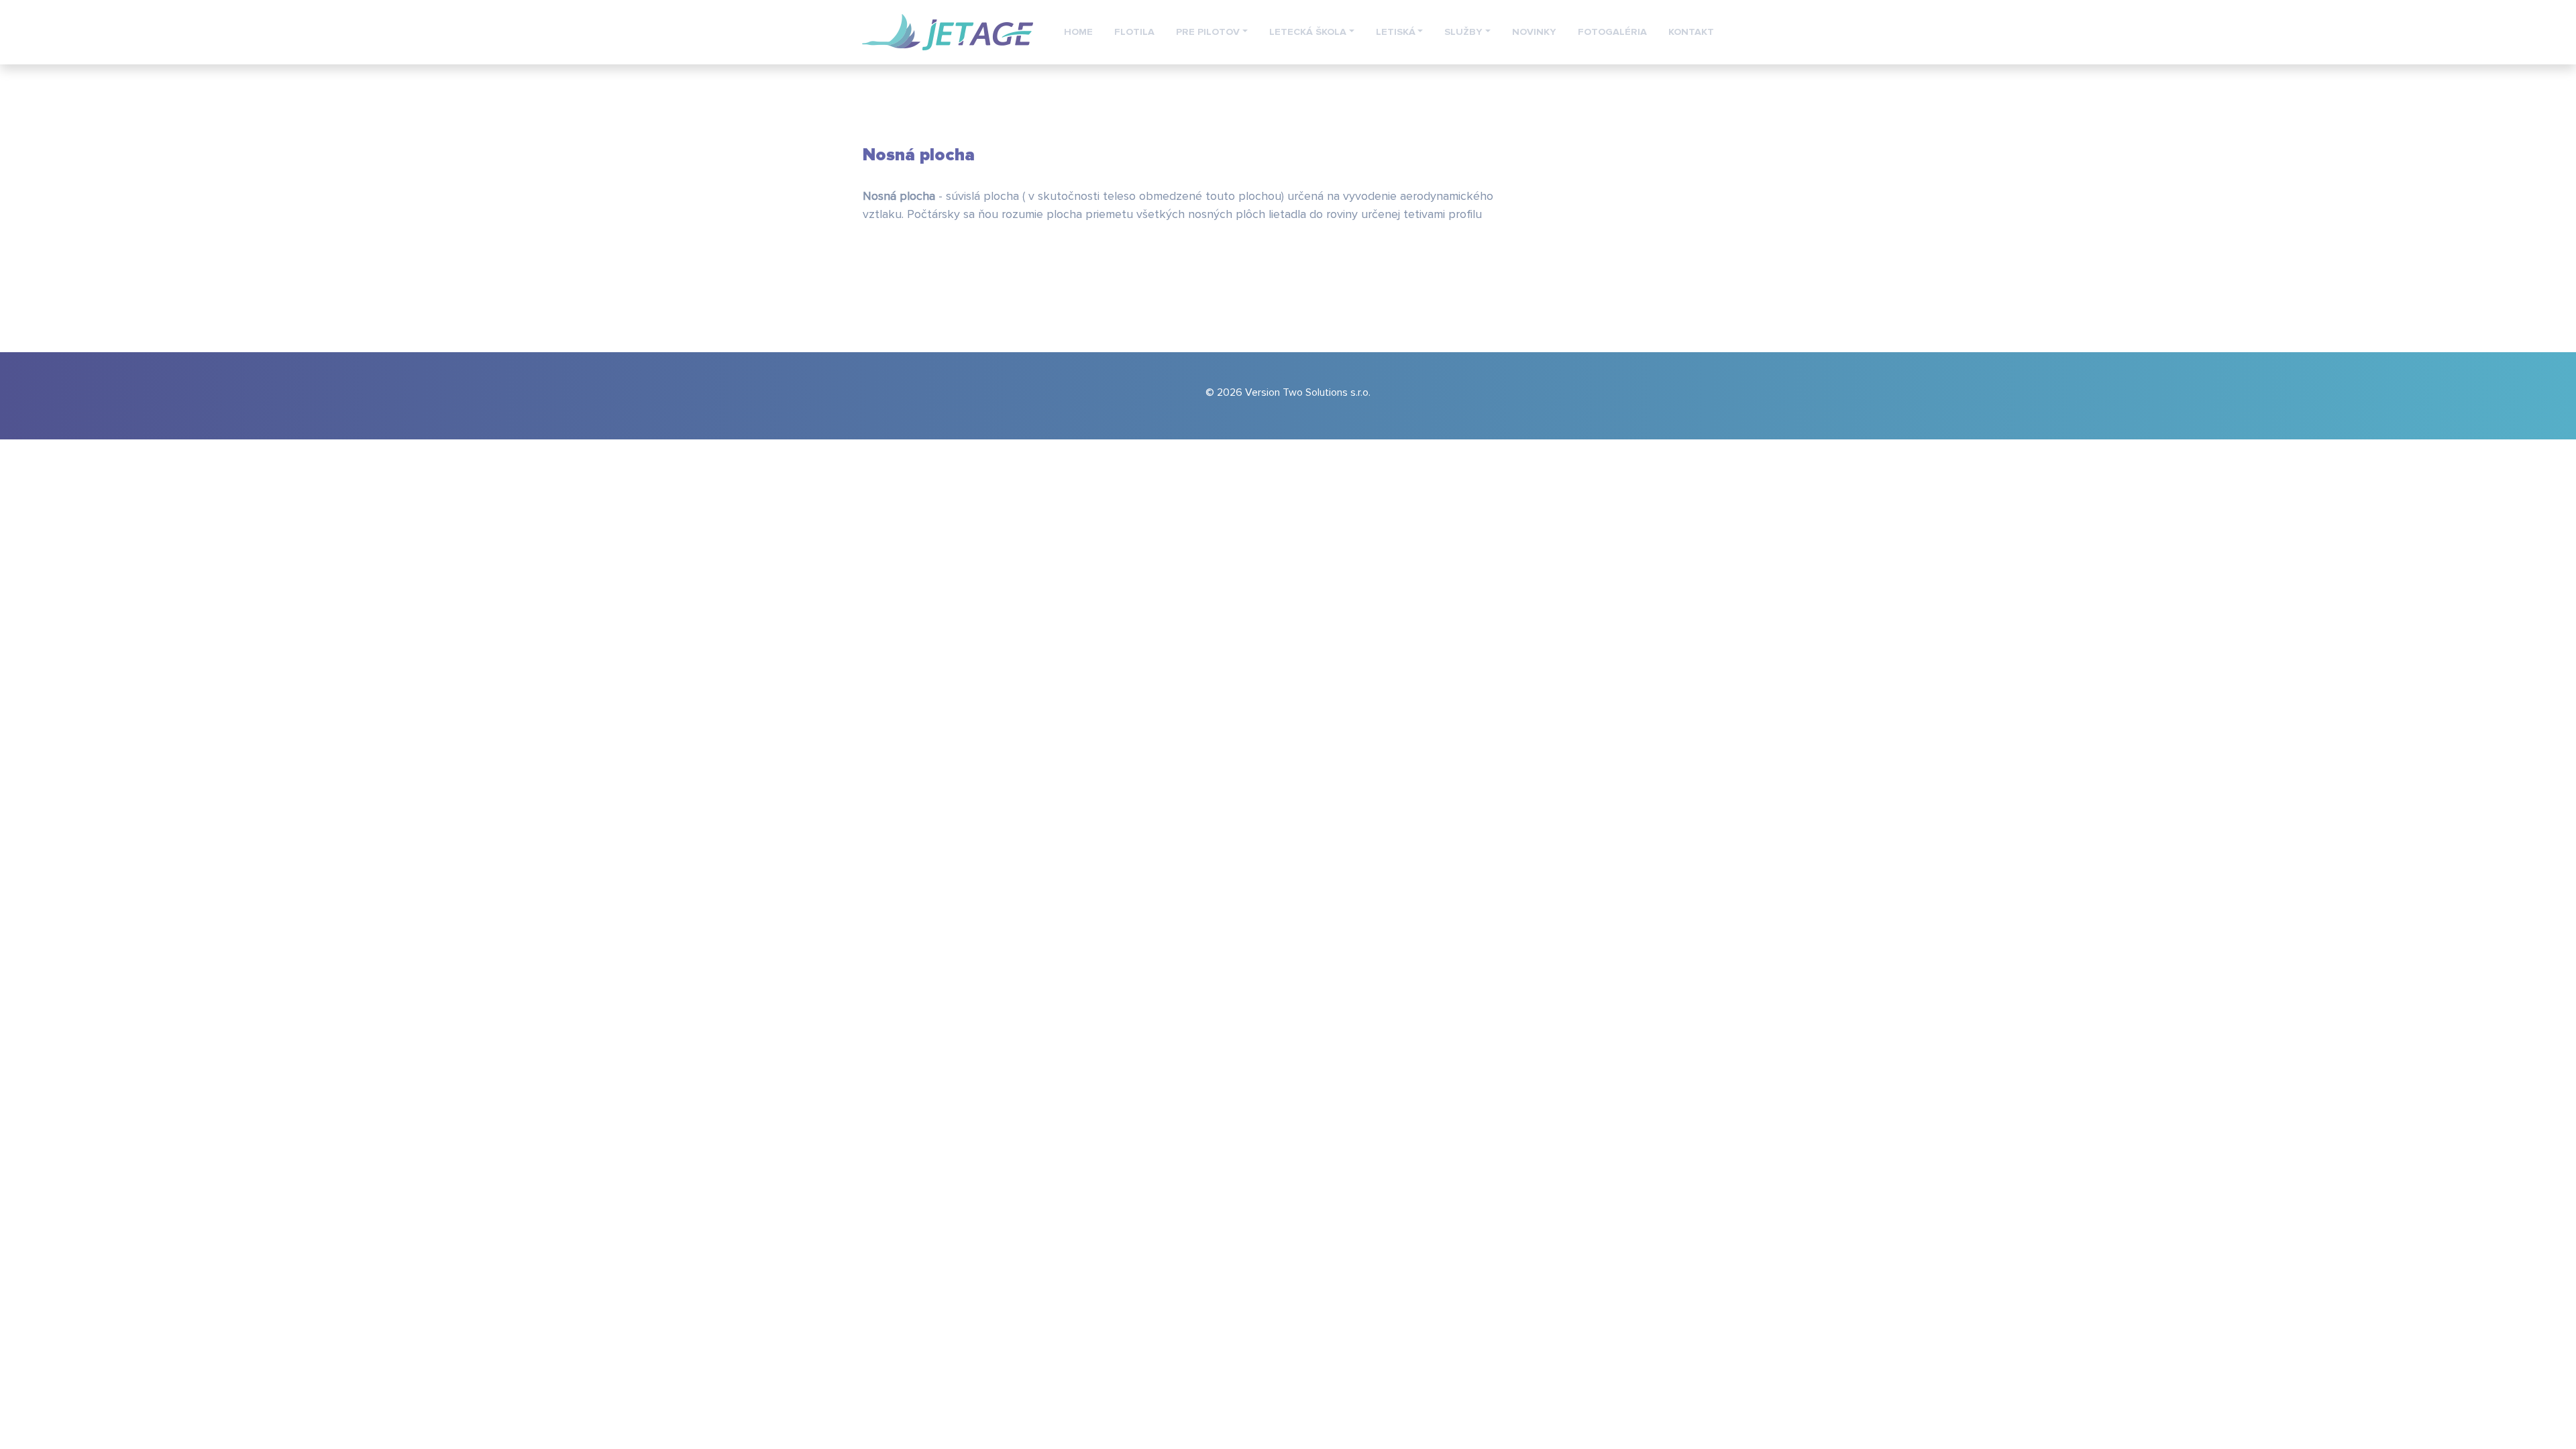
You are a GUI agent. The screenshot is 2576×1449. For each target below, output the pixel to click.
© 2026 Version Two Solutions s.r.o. (1288, 392)
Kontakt (1691, 32)
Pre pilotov (1208, 32)
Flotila (1134, 32)
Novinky (1534, 32)
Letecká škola (1308, 32)
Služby (1463, 32)
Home (1078, 32)
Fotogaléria (1612, 32)
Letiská (1396, 32)
